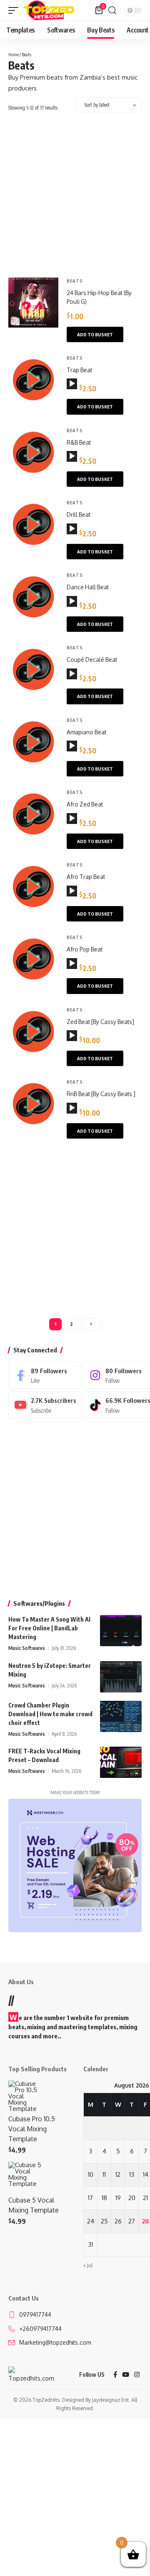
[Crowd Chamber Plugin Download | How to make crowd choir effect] (121, 1716)
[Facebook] (45, 1375)
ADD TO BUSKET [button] (95, 334)
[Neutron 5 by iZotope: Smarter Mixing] (121, 1677)
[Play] (72, 384)
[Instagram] (137, 2375)
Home (14, 54)
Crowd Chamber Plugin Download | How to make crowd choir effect (50, 1714)
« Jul (88, 2265)
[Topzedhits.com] (49, 10)
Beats (75, 281)
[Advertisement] (75, 199)
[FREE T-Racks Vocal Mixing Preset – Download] (121, 1762)
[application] (72, 384)
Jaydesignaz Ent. (111, 2400)
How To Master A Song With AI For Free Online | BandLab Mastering (49, 1628)
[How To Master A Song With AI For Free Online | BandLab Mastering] (121, 1631)
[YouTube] (126, 2375)
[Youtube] (45, 1405)
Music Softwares (27, 1648)
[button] (15, 10)
